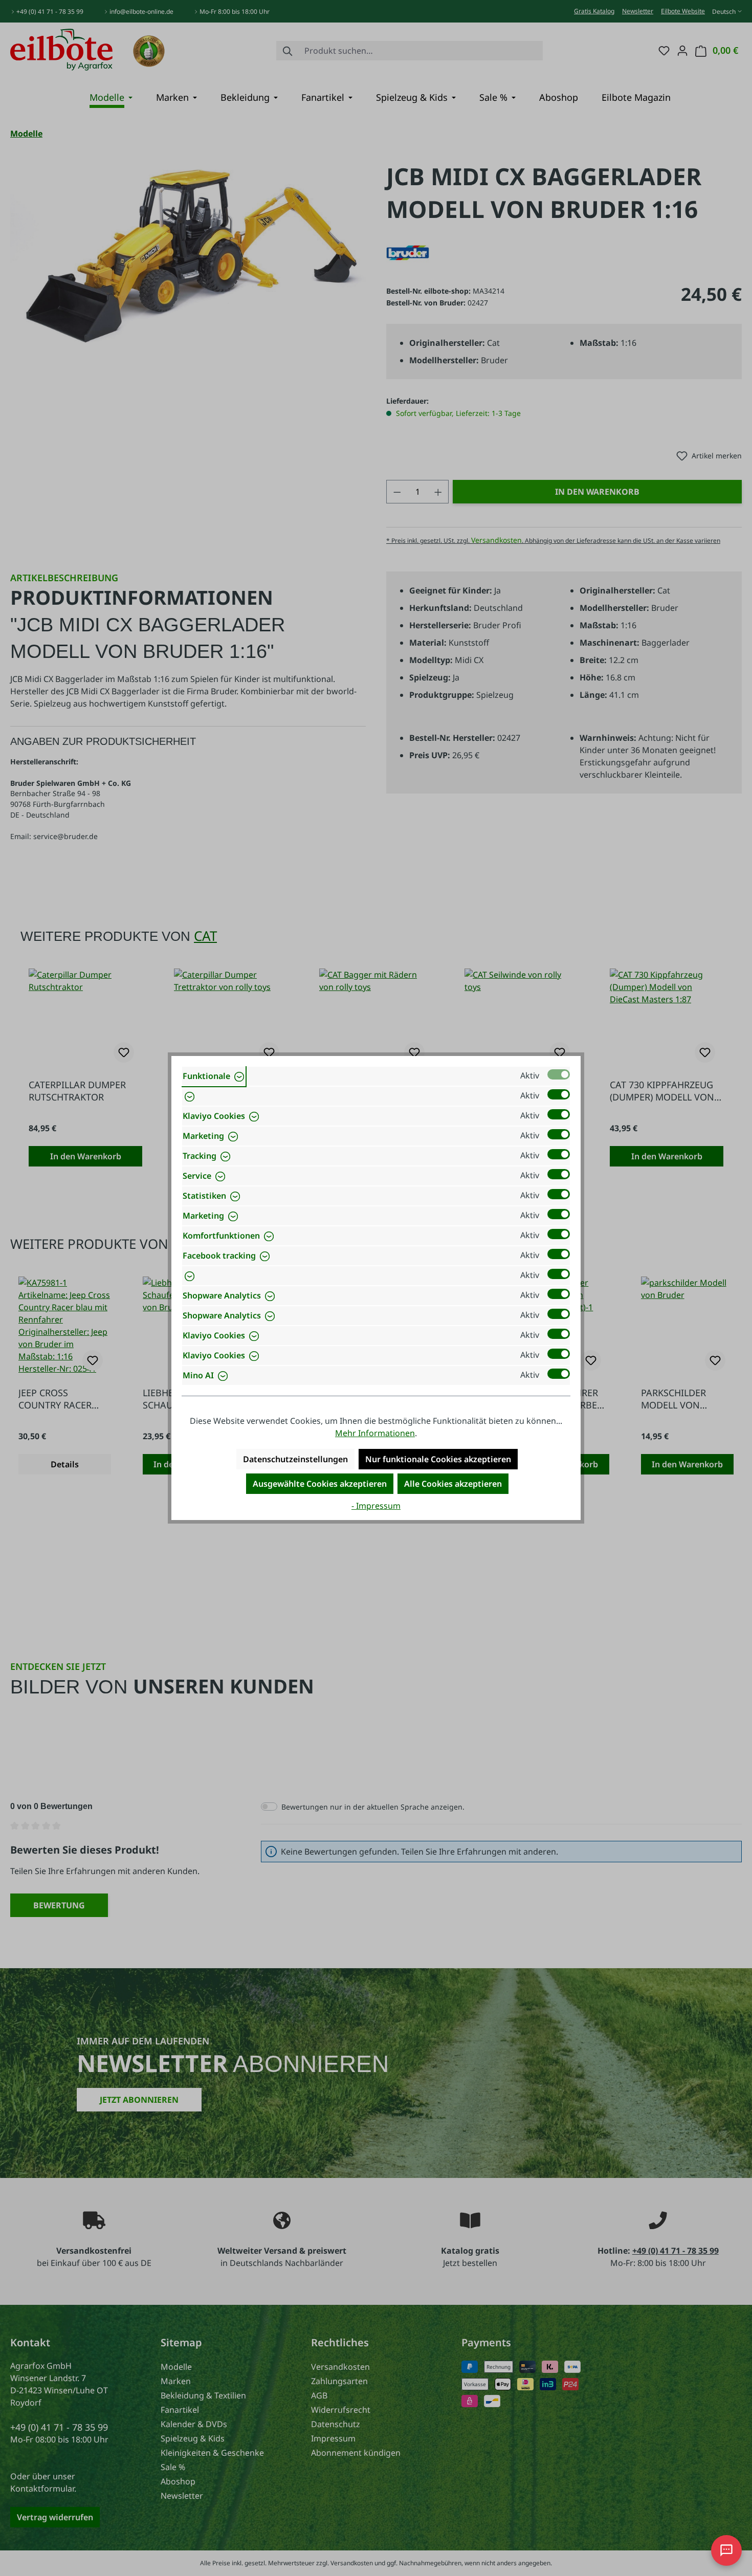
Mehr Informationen (375, 1433)
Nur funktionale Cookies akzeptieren (438, 1459)
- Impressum (376, 1506)
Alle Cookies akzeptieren (453, 1484)
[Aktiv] (559, 1074)
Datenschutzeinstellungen (295, 1459)
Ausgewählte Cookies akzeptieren (320, 1484)
